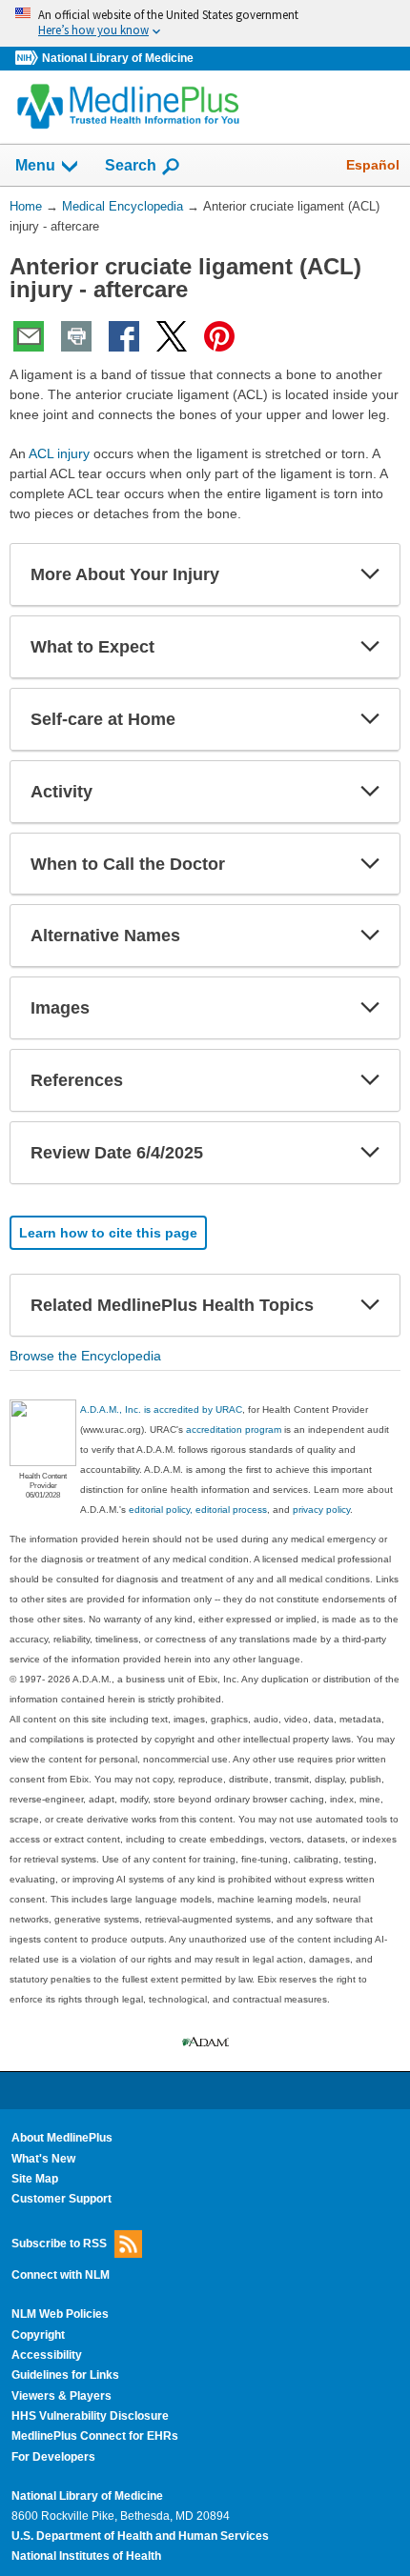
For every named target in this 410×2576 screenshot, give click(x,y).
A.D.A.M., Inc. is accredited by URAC (161, 1409)
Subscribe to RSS (59, 2243)
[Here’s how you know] (205, 23)
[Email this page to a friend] (29, 336)
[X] (172, 336)
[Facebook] (124, 336)
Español (373, 165)
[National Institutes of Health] (29, 59)
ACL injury (59, 453)
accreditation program (234, 1429)
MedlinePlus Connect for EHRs (95, 2436)
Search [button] (131, 165)
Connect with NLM (61, 2275)
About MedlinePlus (62, 2138)
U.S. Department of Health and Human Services (140, 2536)
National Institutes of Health (86, 2556)
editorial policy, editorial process (198, 1509)
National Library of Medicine (118, 58)
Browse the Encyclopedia (85, 1356)
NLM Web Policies (60, 2314)
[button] (370, 574)
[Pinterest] (219, 336)
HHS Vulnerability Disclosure (90, 2416)
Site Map (35, 2179)
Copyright (38, 2335)
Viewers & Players (61, 2396)
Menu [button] (35, 165)
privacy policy (321, 1509)
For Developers (53, 2457)
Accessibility (47, 2355)
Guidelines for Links (65, 2375)
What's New (43, 2159)
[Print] (76, 336)
